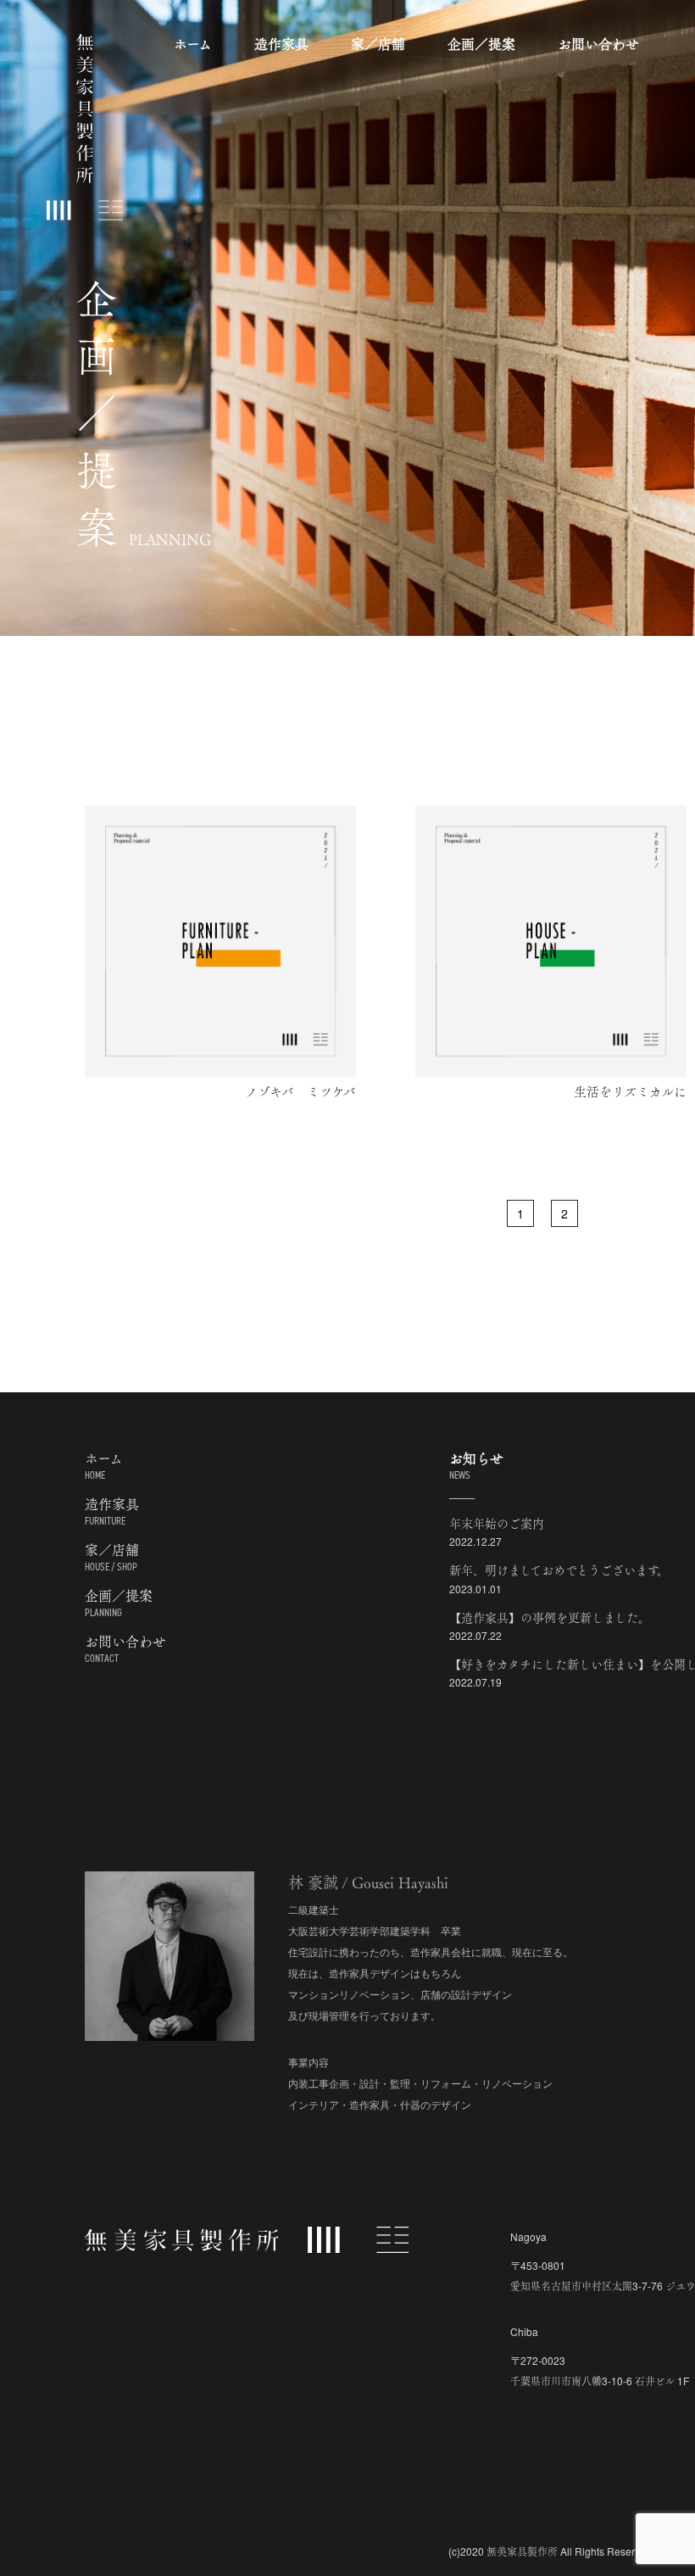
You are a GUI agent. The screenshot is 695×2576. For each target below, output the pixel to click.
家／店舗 (378, 44)
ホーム (193, 44)
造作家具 (281, 44)
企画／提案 (481, 44)
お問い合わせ (598, 44)
